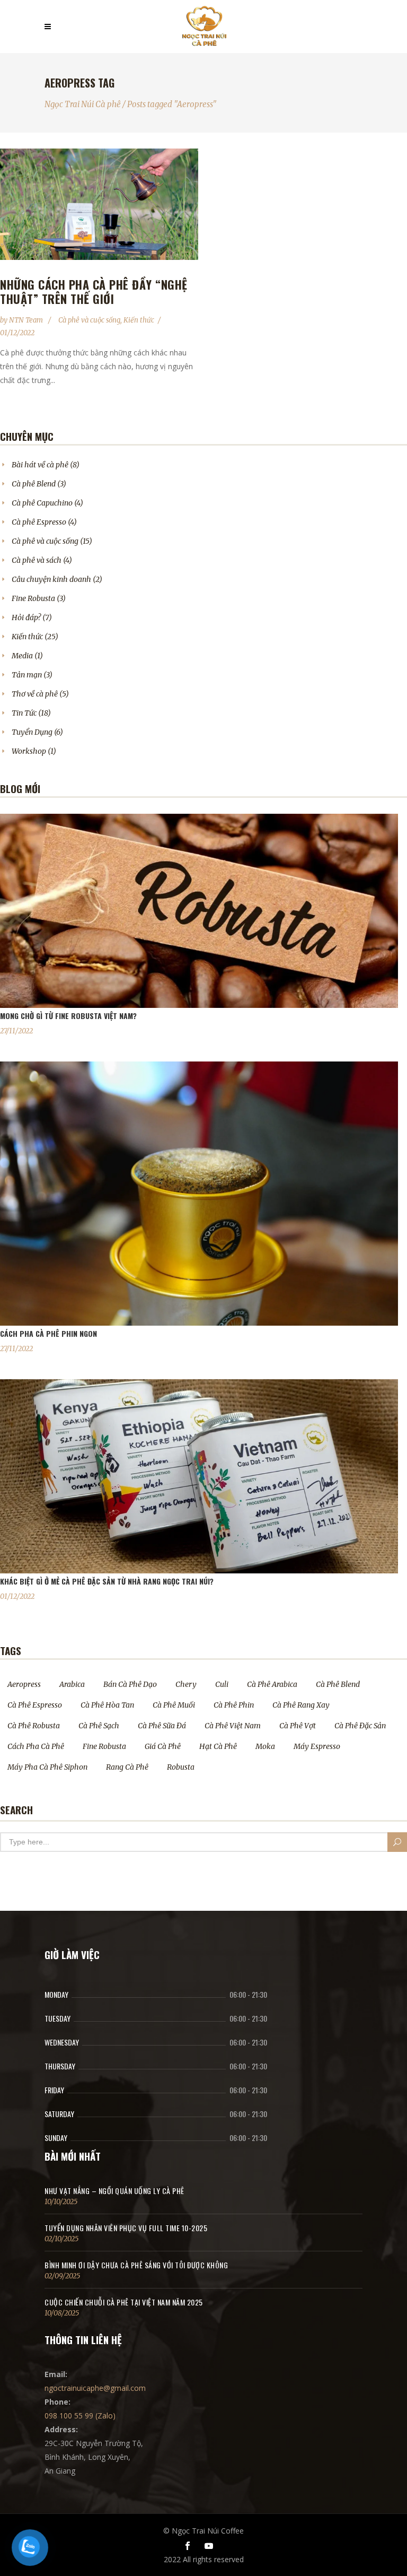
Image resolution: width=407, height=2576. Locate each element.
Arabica (72, 1684)
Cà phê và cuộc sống (89, 320)
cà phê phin (234, 1705)
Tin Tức (24, 713)
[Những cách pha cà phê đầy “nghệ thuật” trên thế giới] (99, 204)
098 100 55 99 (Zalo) (80, 2416)
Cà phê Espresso (39, 522)
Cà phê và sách (37, 560)
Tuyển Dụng (32, 732)
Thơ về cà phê (35, 694)
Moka (265, 1746)
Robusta (181, 1767)
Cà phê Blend (34, 484)
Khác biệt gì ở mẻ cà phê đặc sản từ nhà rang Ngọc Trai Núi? (107, 1581)
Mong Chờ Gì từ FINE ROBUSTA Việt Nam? (68, 1016)
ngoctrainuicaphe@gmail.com (95, 2388)
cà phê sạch (99, 1726)
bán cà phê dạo (130, 1684)
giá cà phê (163, 1746)
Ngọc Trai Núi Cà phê (83, 104)
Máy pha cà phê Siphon (47, 1767)
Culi (222, 1684)
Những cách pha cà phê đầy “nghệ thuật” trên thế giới (94, 291)
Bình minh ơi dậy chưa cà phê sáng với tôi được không (136, 2265)
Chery (186, 1684)
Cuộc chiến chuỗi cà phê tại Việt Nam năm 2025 (124, 2302)
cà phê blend (338, 1684)
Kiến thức (139, 320)
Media (22, 656)
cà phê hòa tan (107, 1705)
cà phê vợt (298, 1726)
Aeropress (24, 1684)
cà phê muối (174, 1705)
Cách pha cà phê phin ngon (48, 1333)
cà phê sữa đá (162, 1726)
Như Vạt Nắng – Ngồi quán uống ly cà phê (114, 2191)
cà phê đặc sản (360, 1726)
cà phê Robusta (34, 1726)
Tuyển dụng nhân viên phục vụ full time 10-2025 (126, 2228)
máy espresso (317, 1746)
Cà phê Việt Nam (233, 1726)
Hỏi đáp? (26, 617)
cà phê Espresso (35, 1705)
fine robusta (104, 1746)
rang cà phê (127, 1767)
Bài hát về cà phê (40, 465)
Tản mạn (27, 675)
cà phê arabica (272, 1684)
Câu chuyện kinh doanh (51, 579)
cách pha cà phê (36, 1746)
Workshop (29, 751)
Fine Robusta (33, 598)
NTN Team (27, 320)
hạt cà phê (218, 1746)
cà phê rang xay (301, 1705)
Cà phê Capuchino (42, 503)
